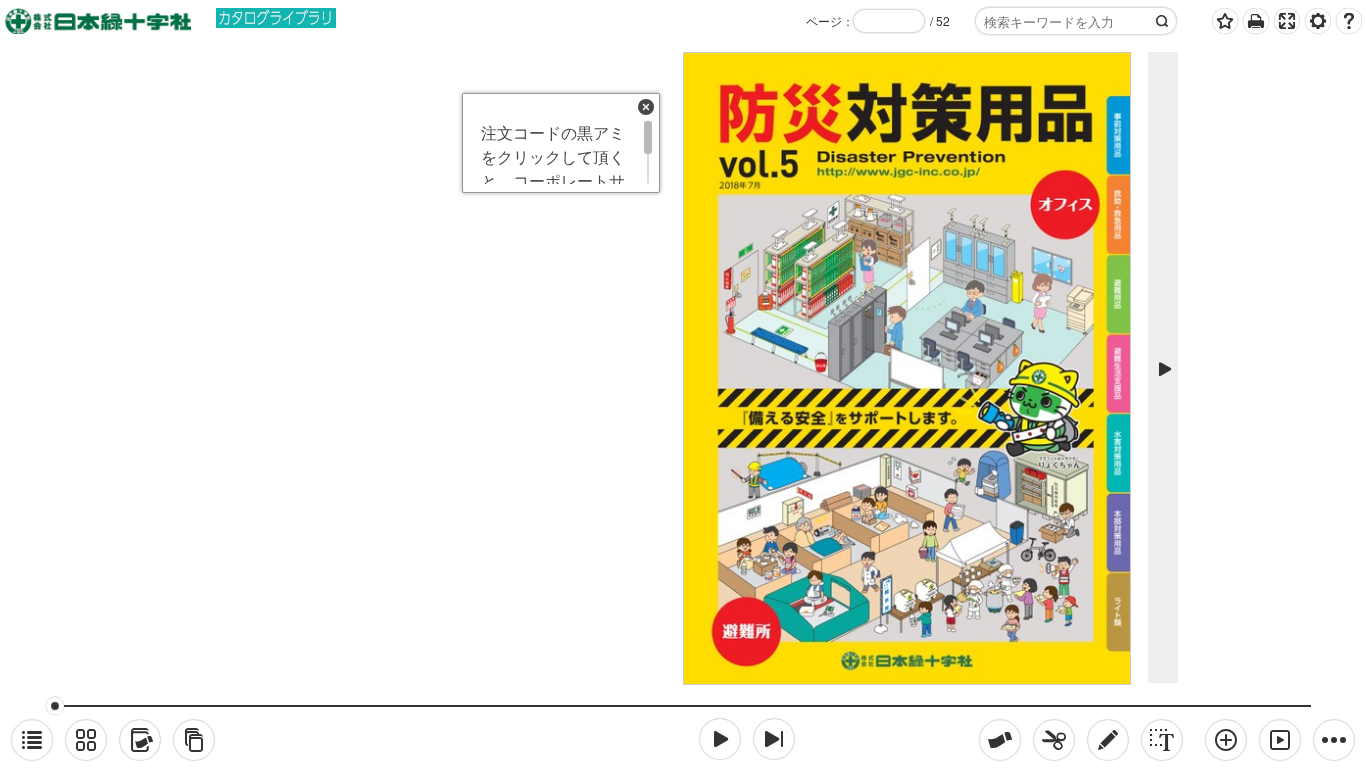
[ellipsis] (1334, 740)
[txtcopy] (1162, 740)
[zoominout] (1226, 740)
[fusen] (1000, 740)
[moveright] (720, 739)
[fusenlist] (140, 740)
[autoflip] (1280, 740)
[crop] (1054, 740)
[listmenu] (32, 740)
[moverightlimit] (774, 739)
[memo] (1108, 740)
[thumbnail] (86, 740)
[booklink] (194, 740)
